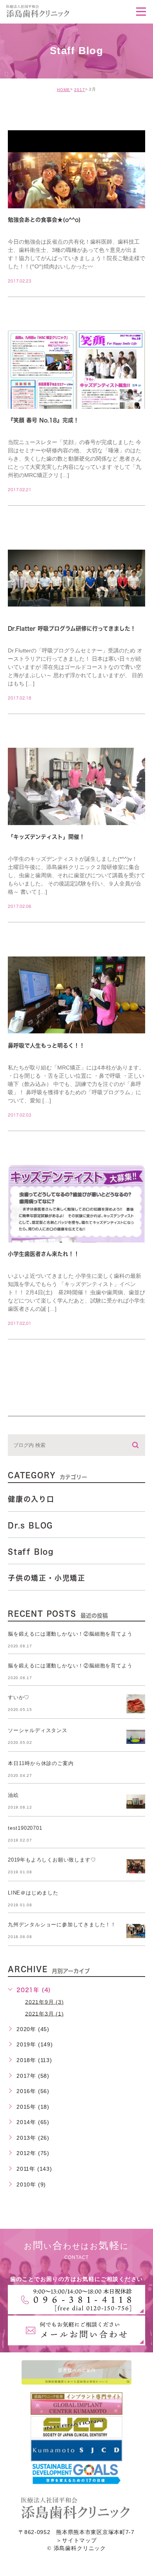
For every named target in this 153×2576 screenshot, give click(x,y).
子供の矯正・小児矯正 (47, 1578)
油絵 (13, 1795)
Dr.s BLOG (30, 1525)
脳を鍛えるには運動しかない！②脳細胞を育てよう (70, 1634)
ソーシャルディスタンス (38, 1730)
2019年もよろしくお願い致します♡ (52, 1860)
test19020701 (25, 1828)
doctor (30, 523)
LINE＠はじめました (33, 1893)
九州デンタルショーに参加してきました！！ (62, 1925)
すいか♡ (19, 1697)
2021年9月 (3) (45, 2002)
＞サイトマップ (76, 2540)
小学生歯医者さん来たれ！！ (44, 1254)
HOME (64, 90)
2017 (80, 90)
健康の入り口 (31, 1499)
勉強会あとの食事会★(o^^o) (44, 220)
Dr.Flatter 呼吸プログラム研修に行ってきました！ (72, 629)
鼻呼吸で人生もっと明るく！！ (46, 1046)
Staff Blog (31, 1552)
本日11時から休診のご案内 (41, 1763)
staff (27, 114)
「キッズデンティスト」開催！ (46, 837)
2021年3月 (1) (45, 2013)
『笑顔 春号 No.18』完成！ (43, 420)
